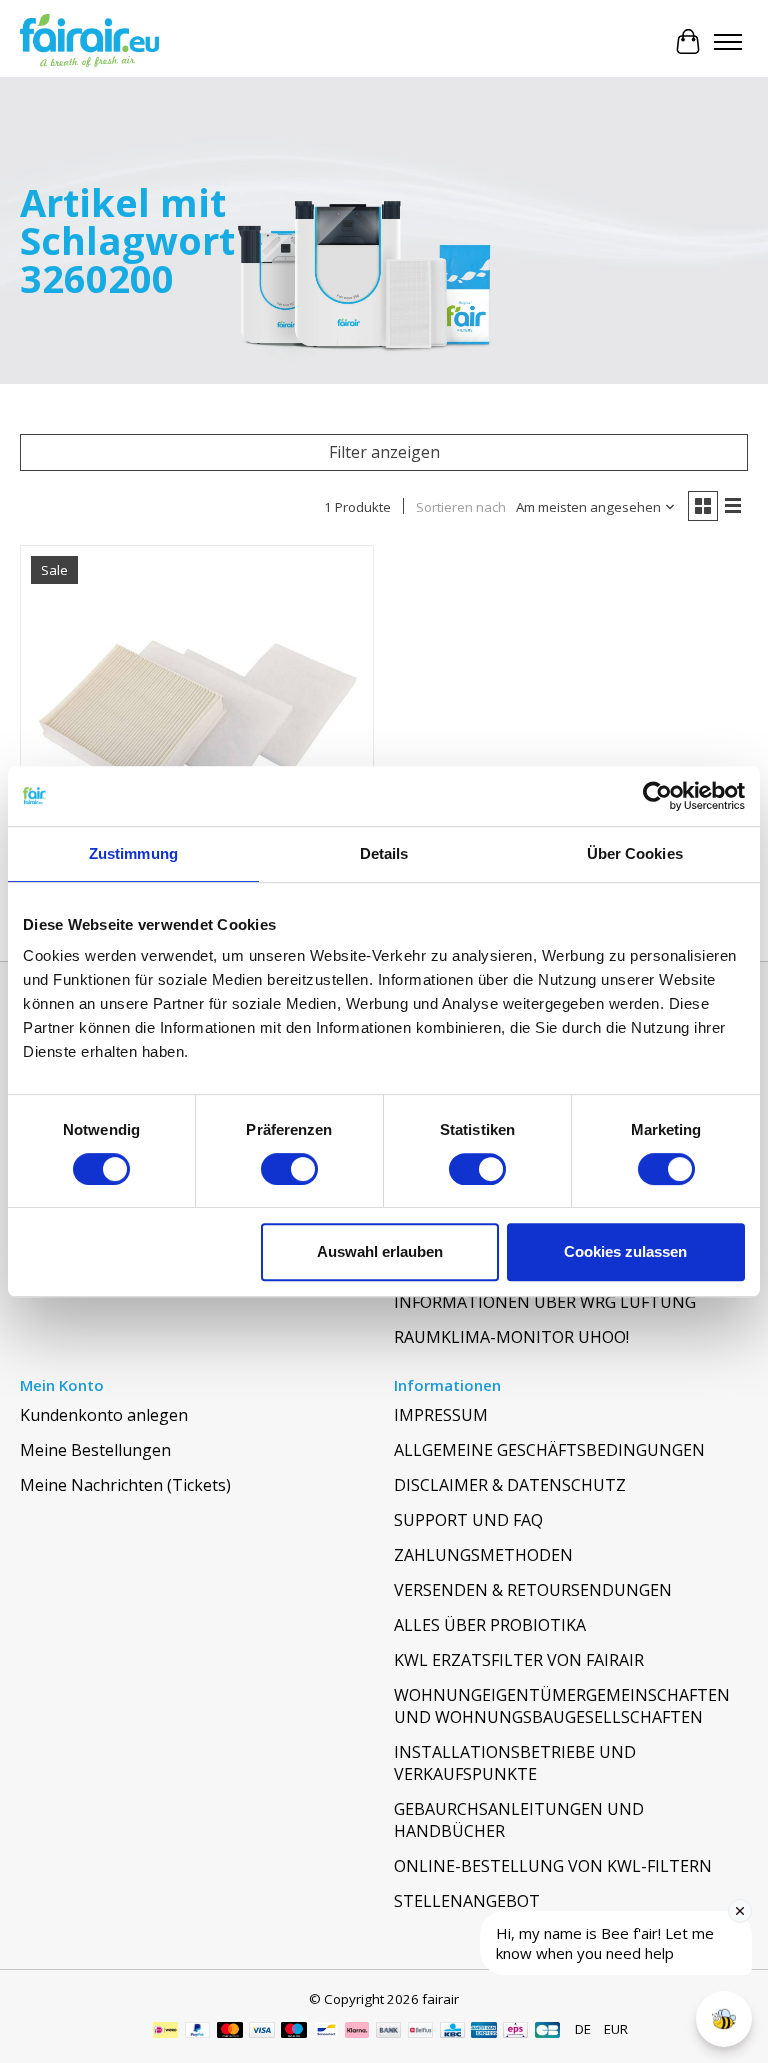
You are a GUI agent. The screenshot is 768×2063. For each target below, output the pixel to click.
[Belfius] (420, 2032)
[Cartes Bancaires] (547, 2032)
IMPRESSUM (441, 1415)
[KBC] (452, 2032)
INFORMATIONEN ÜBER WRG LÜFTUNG (545, 1302)
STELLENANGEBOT (467, 1901)
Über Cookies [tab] (635, 853)
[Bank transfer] (389, 2032)
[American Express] (484, 2032)
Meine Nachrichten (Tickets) (125, 1485)
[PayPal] (198, 2032)
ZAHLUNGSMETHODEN (483, 1555)
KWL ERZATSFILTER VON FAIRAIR (519, 1660)
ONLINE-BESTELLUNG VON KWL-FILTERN (553, 1866)
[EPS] (515, 2032)
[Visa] (262, 2032)
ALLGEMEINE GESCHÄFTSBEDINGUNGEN (549, 1450)
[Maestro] (294, 2032)
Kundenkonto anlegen (104, 1415)
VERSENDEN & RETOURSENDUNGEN (533, 1590)
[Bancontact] (326, 2032)
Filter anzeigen (384, 452)
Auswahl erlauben (380, 1251)
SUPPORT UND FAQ (468, 1520)
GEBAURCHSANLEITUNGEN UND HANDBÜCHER (519, 1820)
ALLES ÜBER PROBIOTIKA (490, 1625)
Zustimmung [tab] (133, 853)
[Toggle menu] (728, 42)
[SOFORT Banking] (357, 2032)
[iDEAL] (165, 2032)
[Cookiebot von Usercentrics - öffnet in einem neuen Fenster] (657, 796)
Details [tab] (384, 853)
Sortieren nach (461, 507)
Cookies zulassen (625, 1251)
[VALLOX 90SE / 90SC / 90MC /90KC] (197, 722)
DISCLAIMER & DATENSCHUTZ (510, 1485)
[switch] (289, 1169)
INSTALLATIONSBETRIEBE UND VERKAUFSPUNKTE (515, 1763)
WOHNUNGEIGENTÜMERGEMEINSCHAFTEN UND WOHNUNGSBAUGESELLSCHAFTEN (562, 1706)
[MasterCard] (230, 2032)
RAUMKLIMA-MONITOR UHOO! (511, 1337)
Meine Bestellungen (95, 1450)
